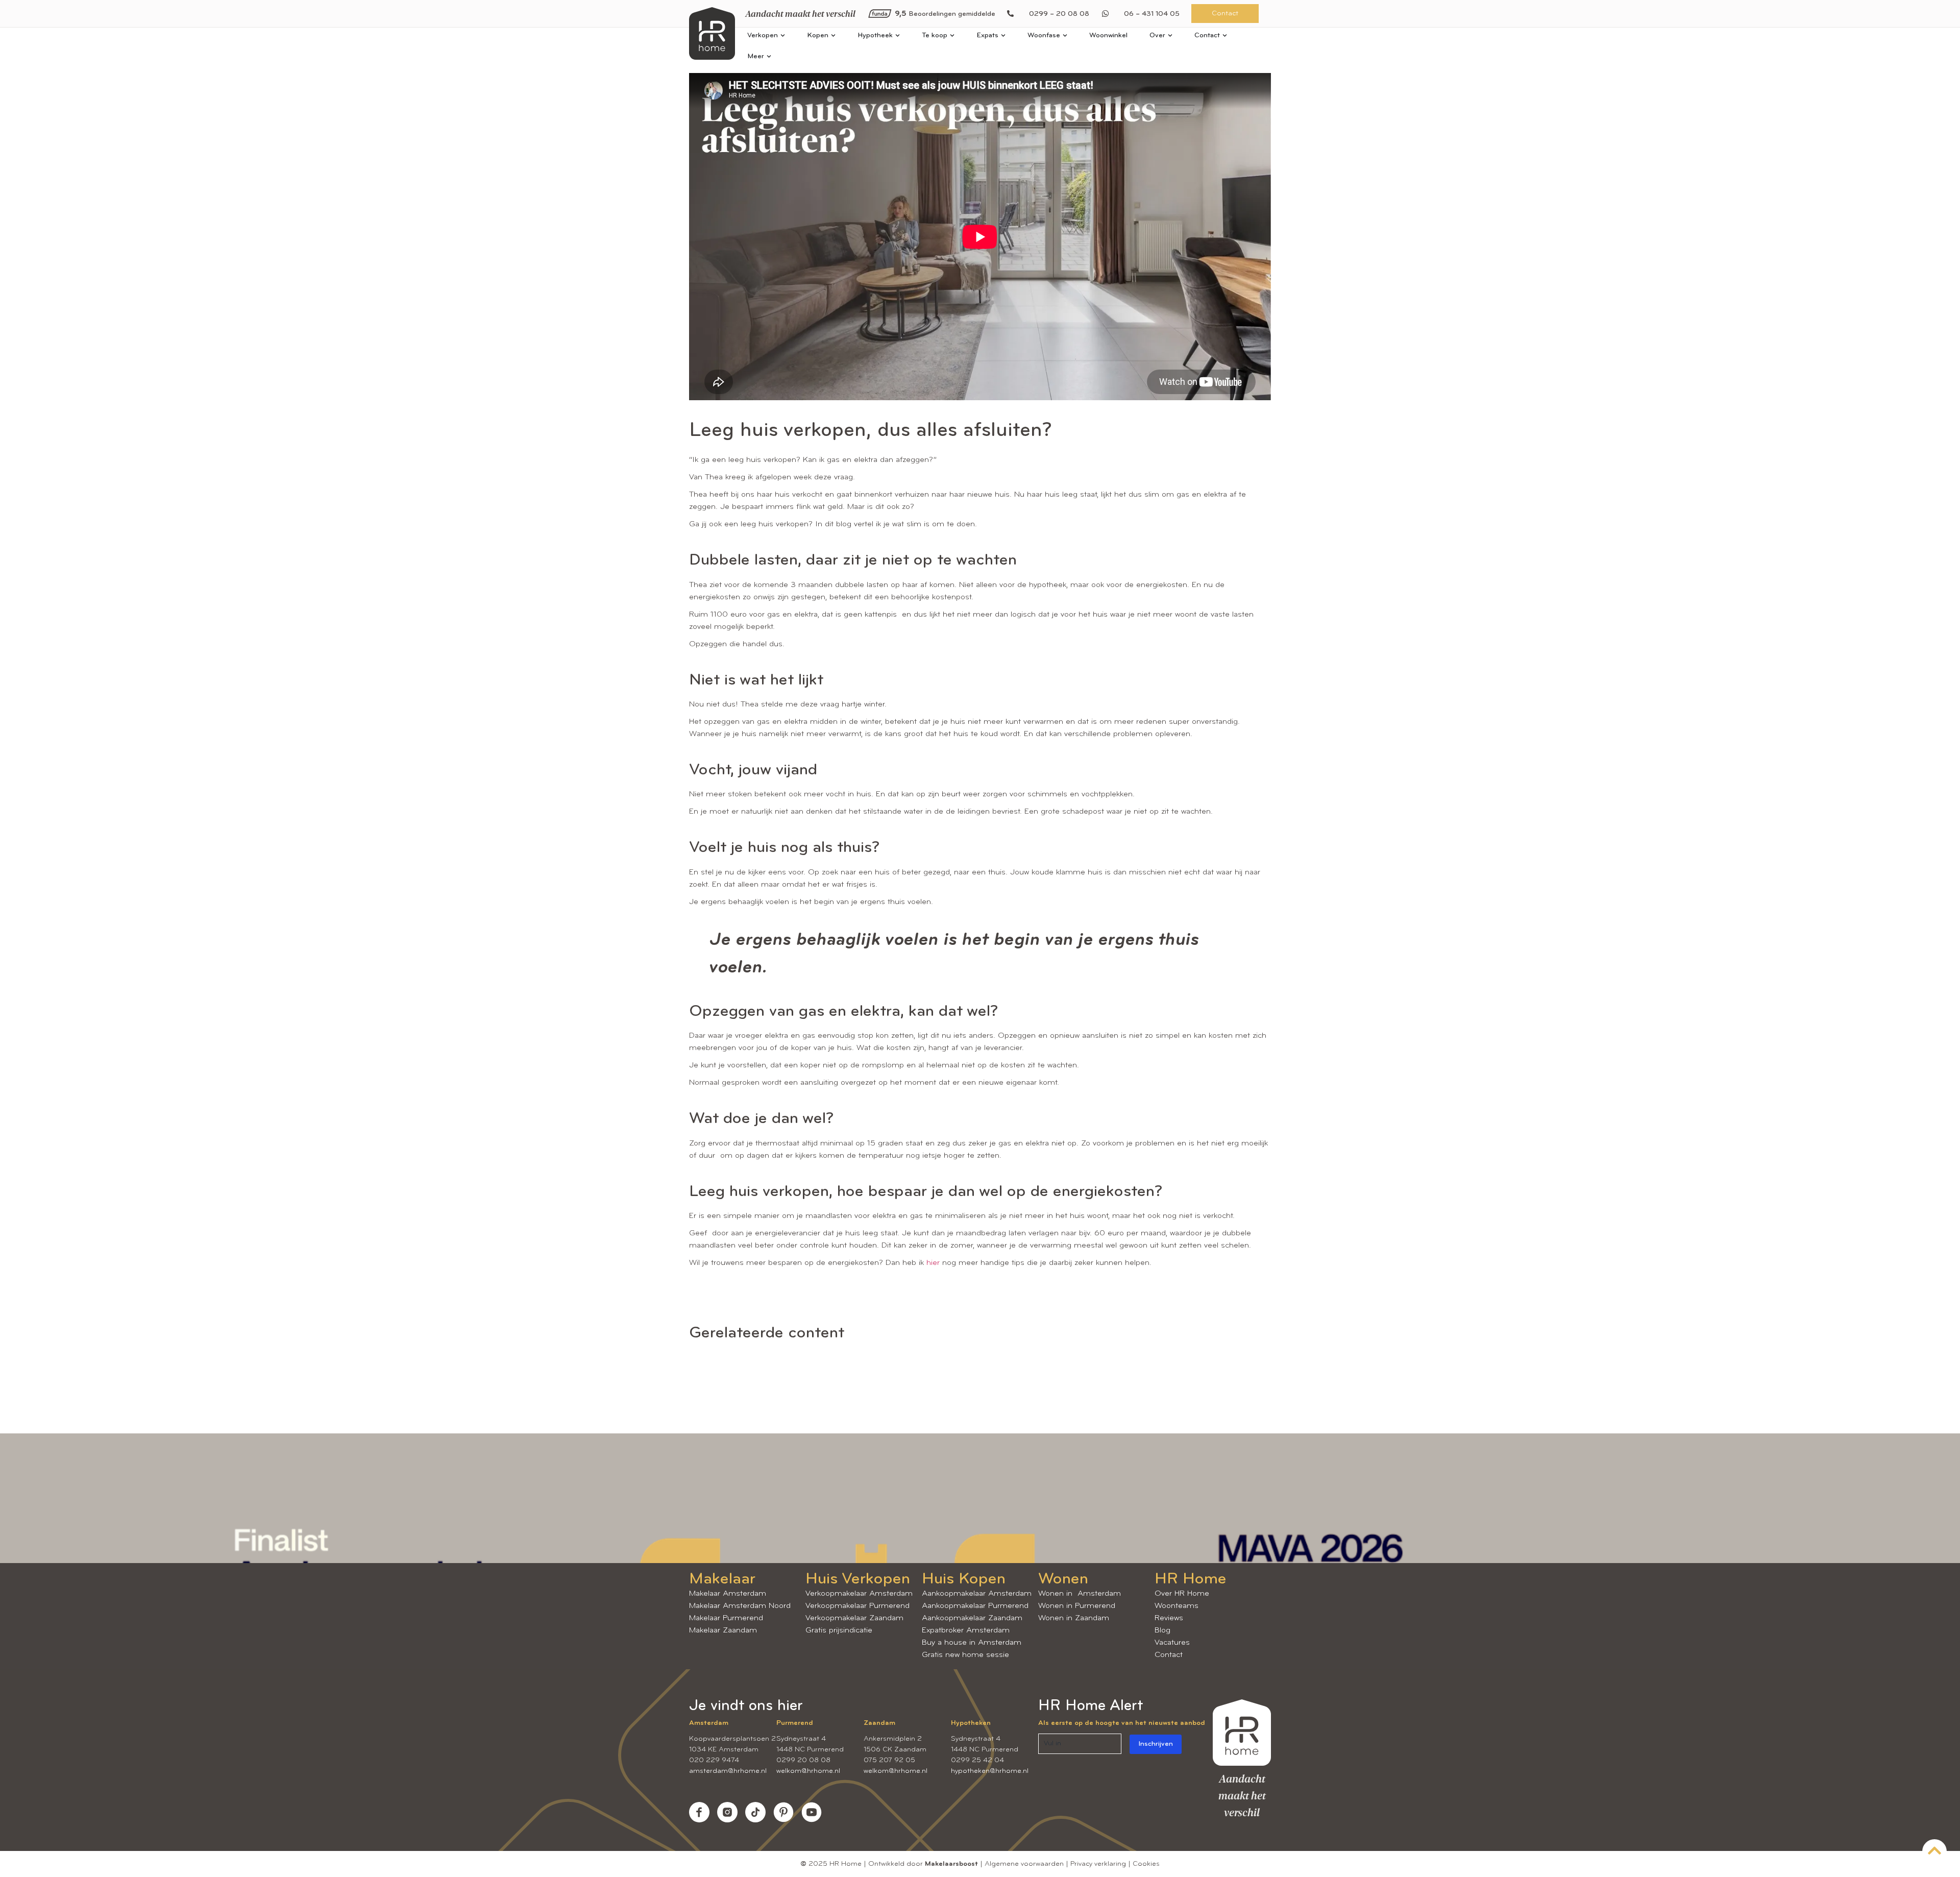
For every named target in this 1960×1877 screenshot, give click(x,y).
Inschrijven (1156, 1744)
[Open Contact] (1225, 35)
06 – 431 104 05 (1152, 14)
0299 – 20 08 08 (1059, 14)
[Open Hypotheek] (898, 35)
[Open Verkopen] (783, 35)
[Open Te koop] (952, 35)
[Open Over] (1170, 35)
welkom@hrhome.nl (808, 1771)
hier (933, 1263)
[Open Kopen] (833, 35)
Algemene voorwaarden (1024, 1864)
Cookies (1146, 1864)
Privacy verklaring (1098, 1864)
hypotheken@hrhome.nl (990, 1771)
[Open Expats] (1003, 35)
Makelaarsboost (951, 1864)
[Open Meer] (769, 56)
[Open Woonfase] (1065, 35)
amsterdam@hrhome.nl (728, 1771)
